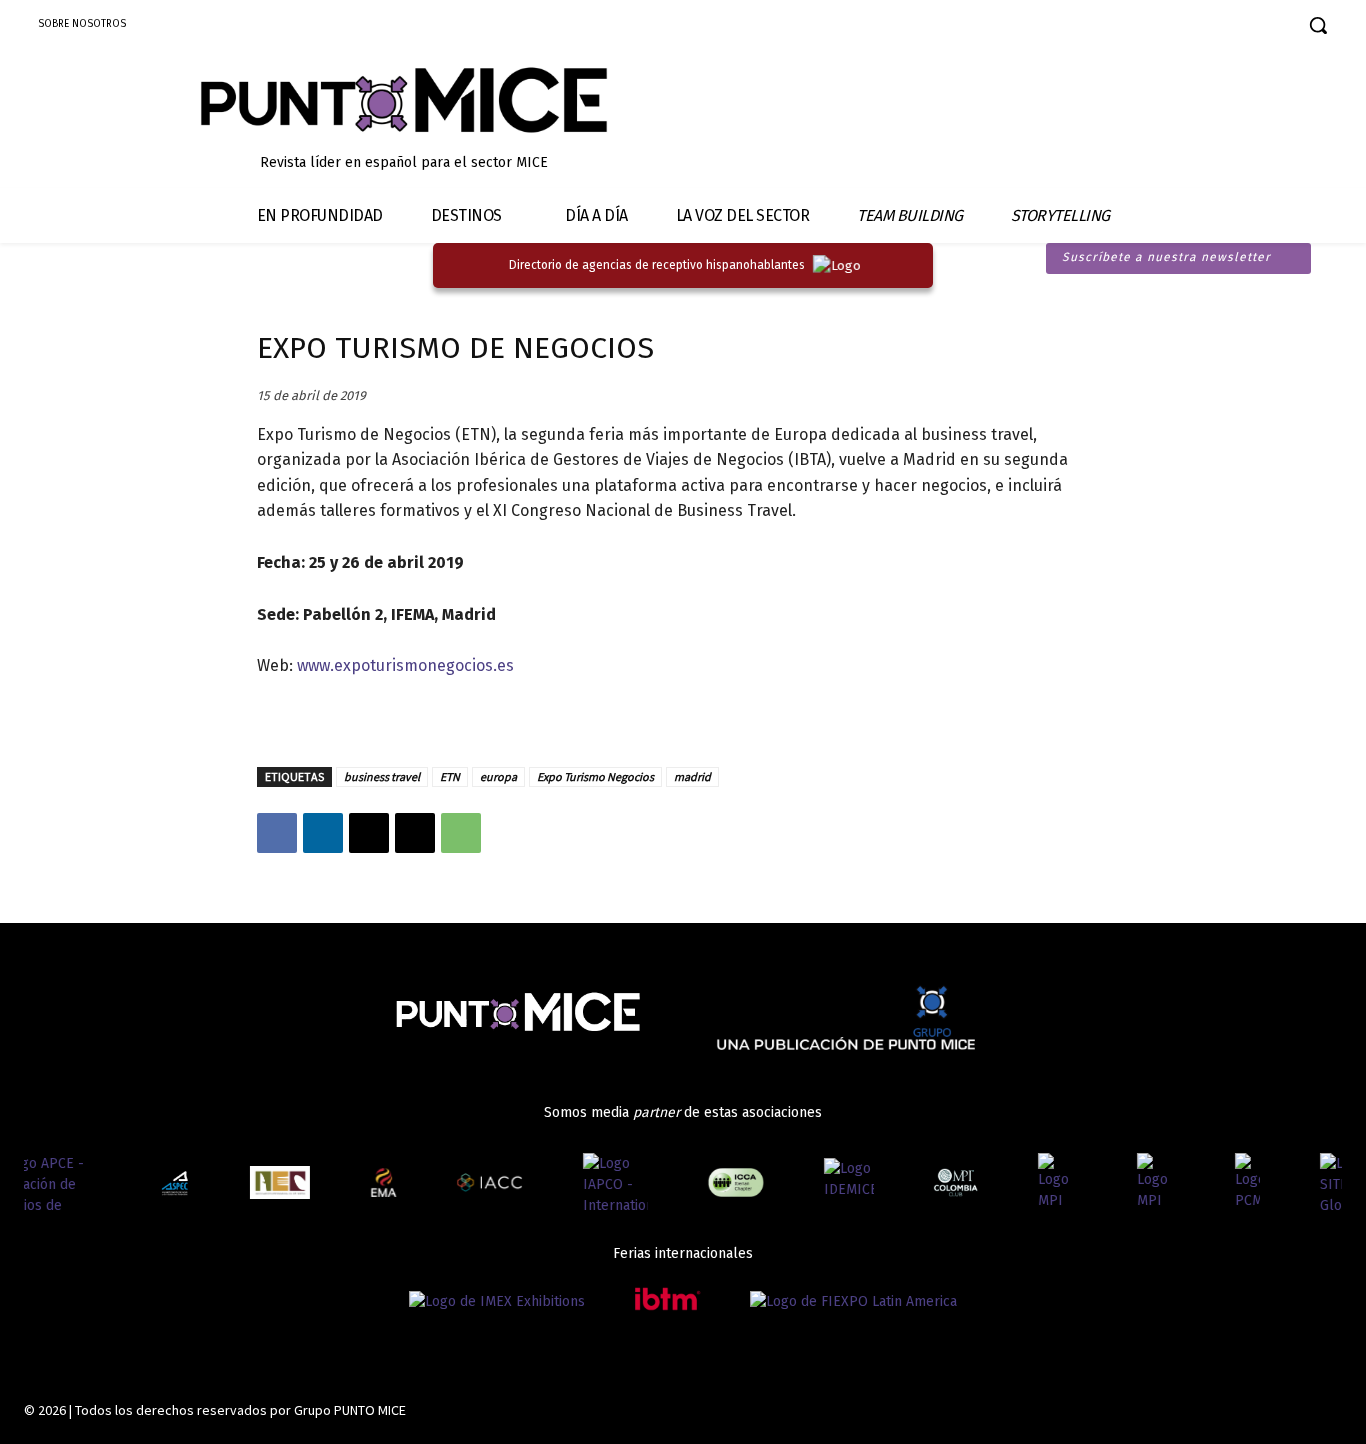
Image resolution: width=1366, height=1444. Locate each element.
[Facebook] (1145, 27)
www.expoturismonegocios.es (405, 665)
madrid (692, 776)
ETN (450, 776)
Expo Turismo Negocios (595, 776)
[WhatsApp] (461, 833)
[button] (1318, 25)
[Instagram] (1180, 27)
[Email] (415, 833)
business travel (382, 776)
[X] (369, 833)
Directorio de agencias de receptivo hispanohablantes (657, 265)
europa (498, 776)
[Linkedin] (1215, 27)
